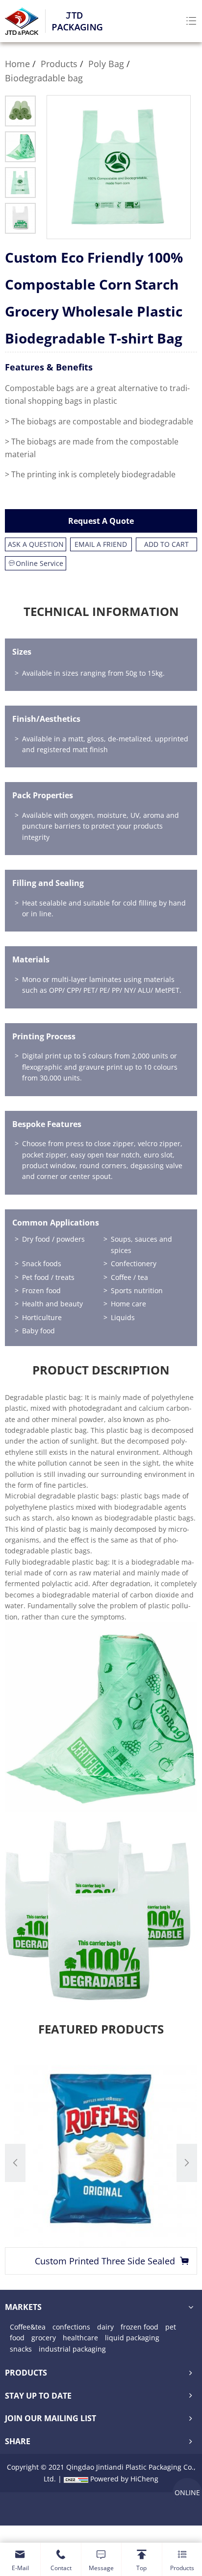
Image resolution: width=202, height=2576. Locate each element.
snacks (21, 2349)
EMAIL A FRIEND (101, 544)
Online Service (39, 563)
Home (17, 64)
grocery (44, 2338)
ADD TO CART (166, 544)
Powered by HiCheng (124, 2479)
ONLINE (187, 2492)
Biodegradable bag (44, 78)
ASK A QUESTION (36, 544)
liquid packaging (132, 2338)
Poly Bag (106, 64)
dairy (105, 2327)
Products (59, 64)
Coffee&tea (28, 2327)
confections (71, 2327)
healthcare (80, 2338)
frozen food (139, 2327)
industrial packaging (72, 2349)
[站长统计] (76, 2479)
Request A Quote (101, 521)
